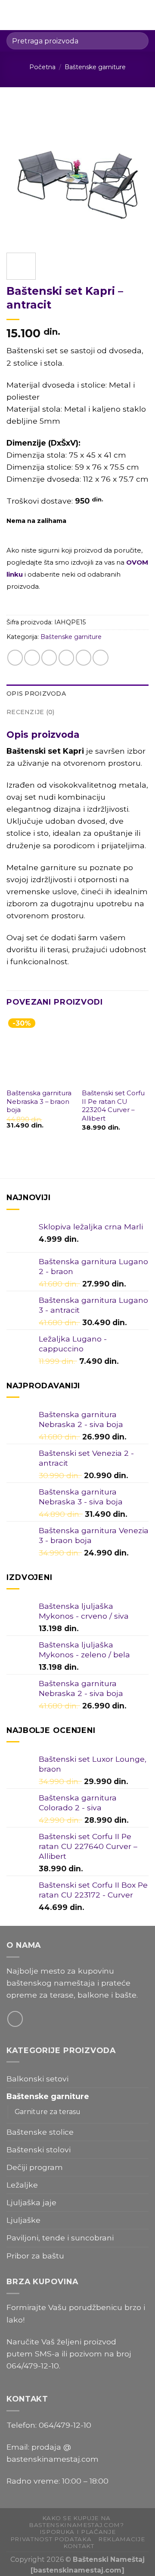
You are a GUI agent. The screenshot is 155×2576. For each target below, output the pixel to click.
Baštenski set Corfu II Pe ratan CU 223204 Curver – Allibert (113, 1106)
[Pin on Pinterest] (84, 657)
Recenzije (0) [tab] (31, 712)
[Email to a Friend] (66, 657)
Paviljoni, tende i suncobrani (60, 2238)
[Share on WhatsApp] (15, 657)
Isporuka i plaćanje (78, 2532)
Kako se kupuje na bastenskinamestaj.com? (76, 2521)
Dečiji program (35, 2167)
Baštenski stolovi (39, 2150)
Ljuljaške (23, 2220)
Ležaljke (22, 2185)
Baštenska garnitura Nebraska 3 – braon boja (39, 1102)
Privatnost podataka (51, 2539)
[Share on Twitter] (49, 657)
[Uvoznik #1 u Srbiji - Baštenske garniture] (79, 15)
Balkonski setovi (37, 2079)
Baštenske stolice (40, 2132)
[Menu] (12, 15)
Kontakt (79, 2546)
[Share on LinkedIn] (100, 657)
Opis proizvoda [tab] (36, 694)
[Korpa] (144, 15)
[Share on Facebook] (32, 657)
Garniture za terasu (48, 2112)
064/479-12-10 (33, 2366)
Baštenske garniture (95, 67)
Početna (42, 67)
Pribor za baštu (35, 2256)
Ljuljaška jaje (31, 2202)
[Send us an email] (15, 2019)
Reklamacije (121, 2539)
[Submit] (138, 41)
